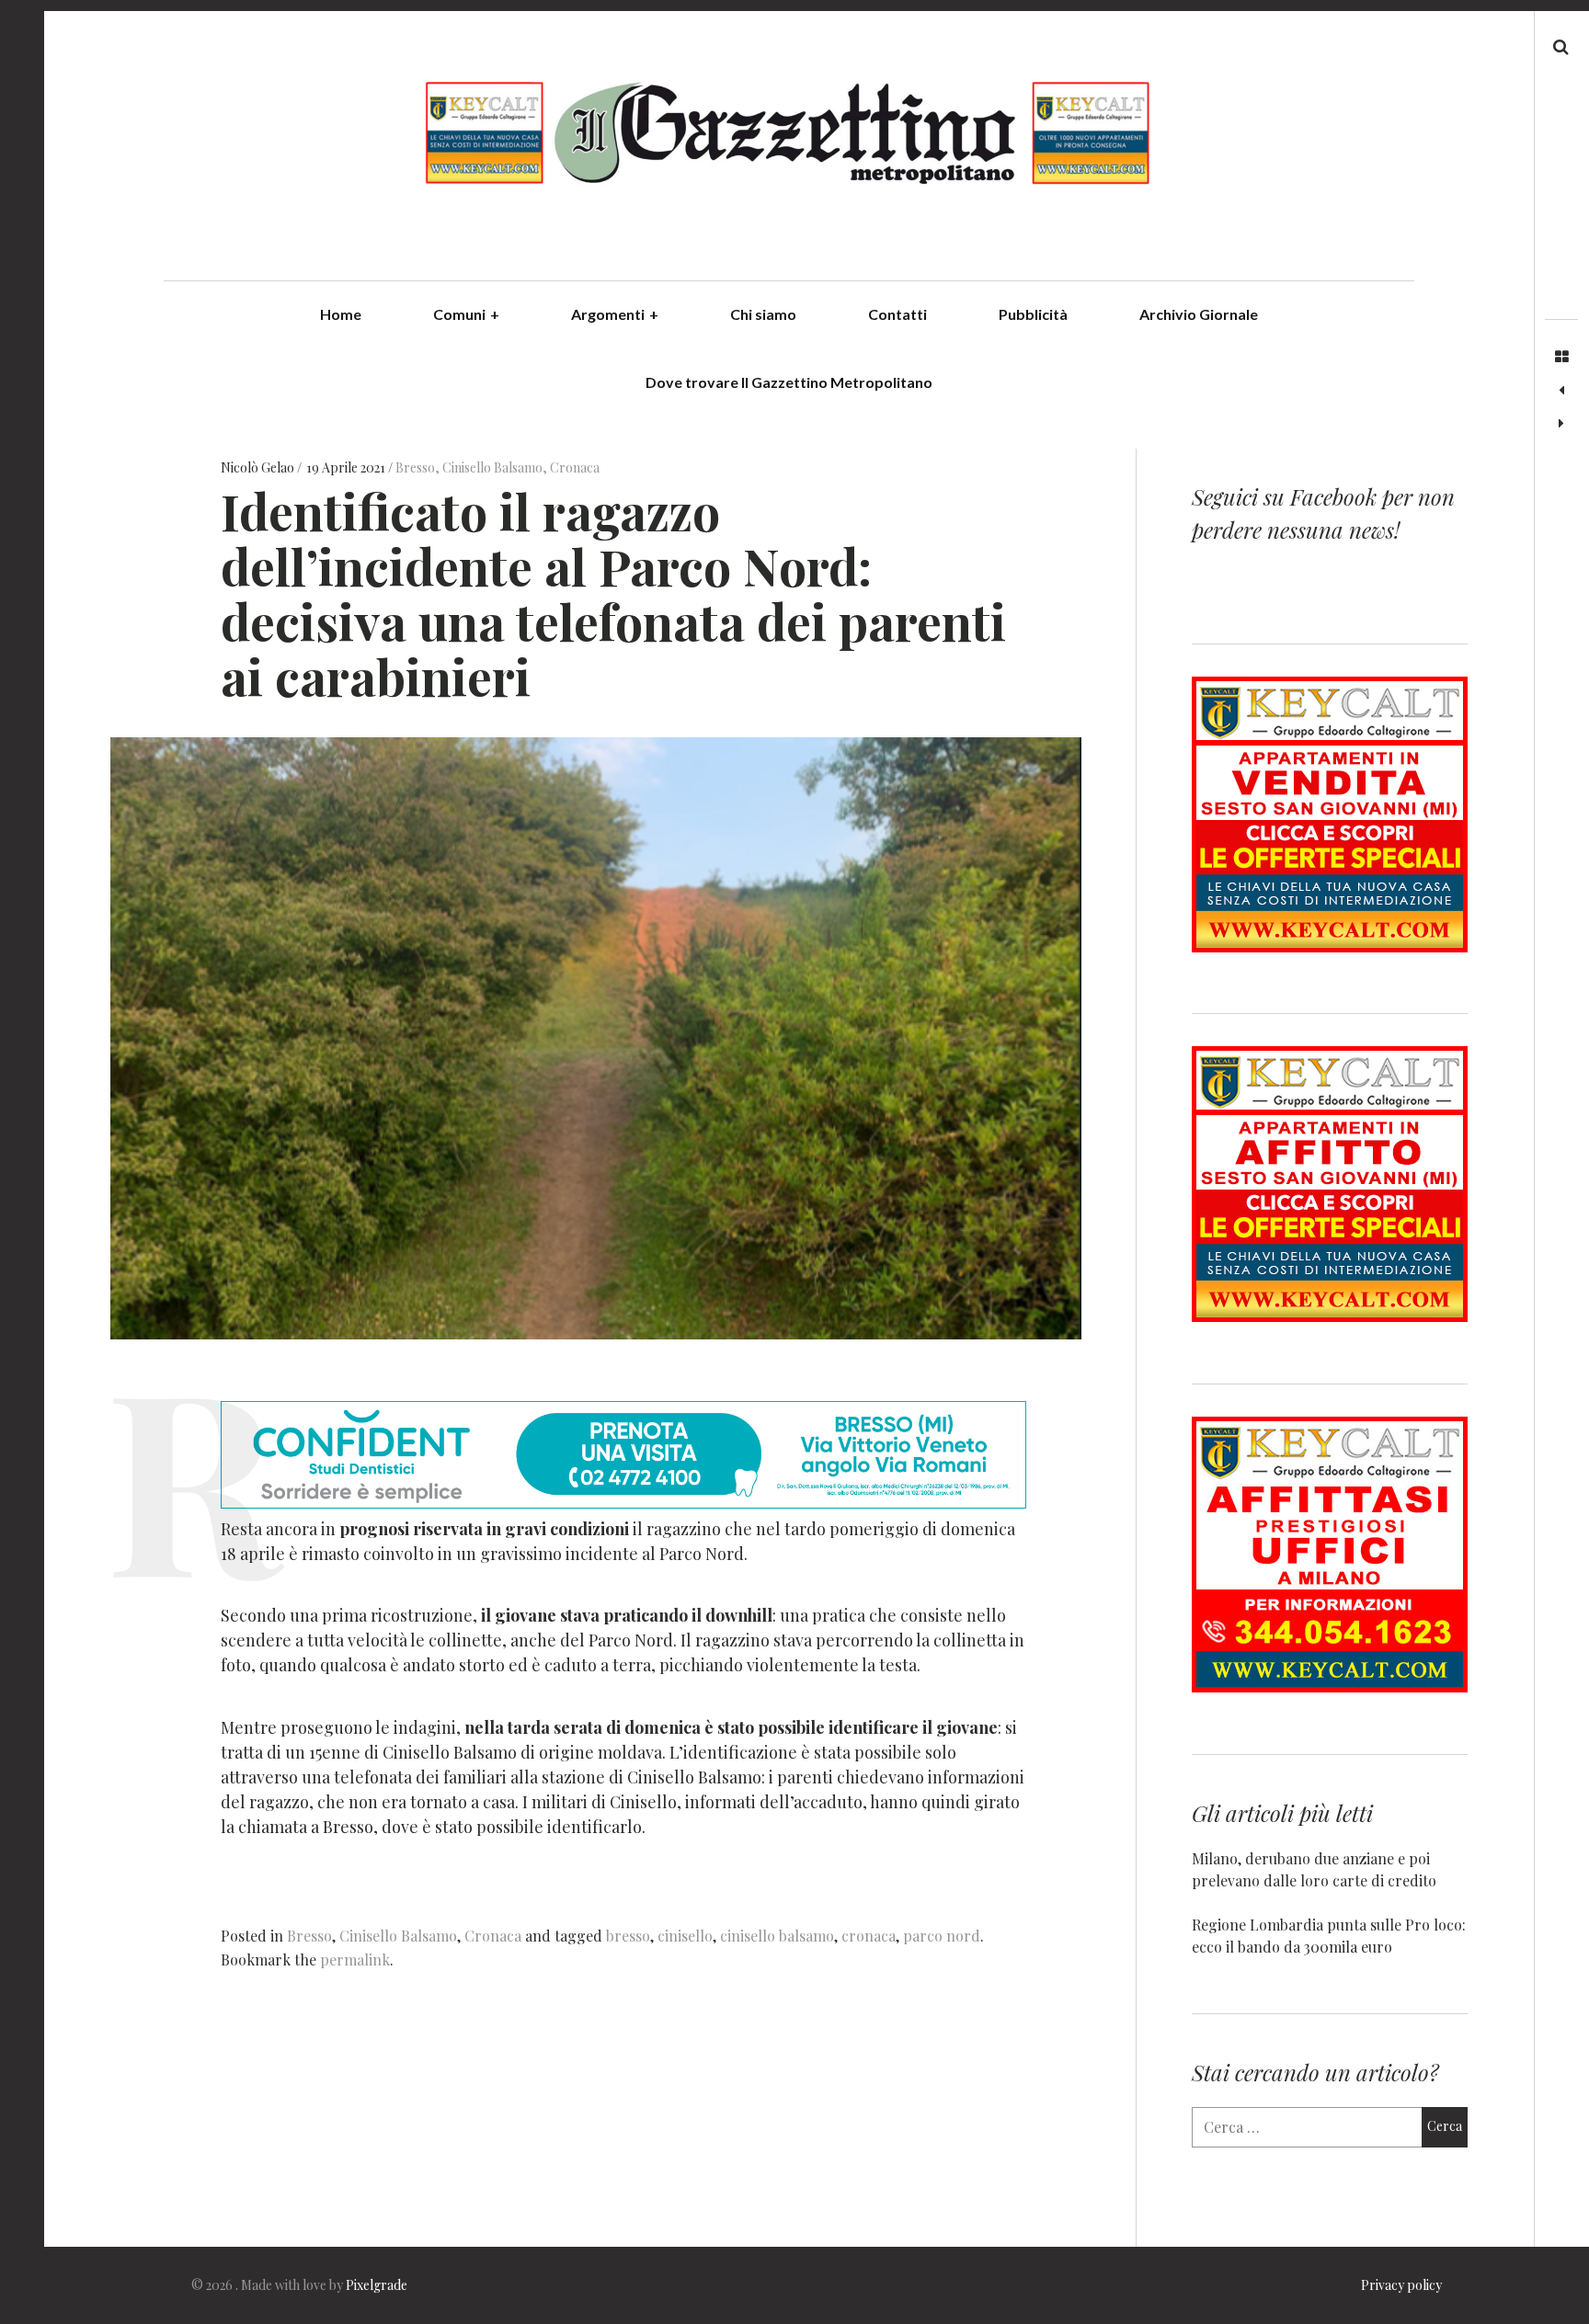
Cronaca (575, 467)
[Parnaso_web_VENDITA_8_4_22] (1330, 946)
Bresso (415, 467)
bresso (628, 1936)
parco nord (942, 1936)
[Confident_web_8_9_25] (623, 1502)
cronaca (869, 1936)
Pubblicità (1033, 314)
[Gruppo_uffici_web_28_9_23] (1330, 1686)
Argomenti (615, 314)
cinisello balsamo (777, 1936)
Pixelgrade (377, 2285)
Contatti (897, 314)
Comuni (466, 314)
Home (341, 314)
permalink (355, 1959)
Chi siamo (763, 314)
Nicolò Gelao (259, 467)
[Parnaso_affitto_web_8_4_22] (1330, 1316)
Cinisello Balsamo (492, 467)
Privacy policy (1401, 2285)
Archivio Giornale (1199, 314)
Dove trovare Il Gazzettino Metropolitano (789, 382)
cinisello (685, 1936)
